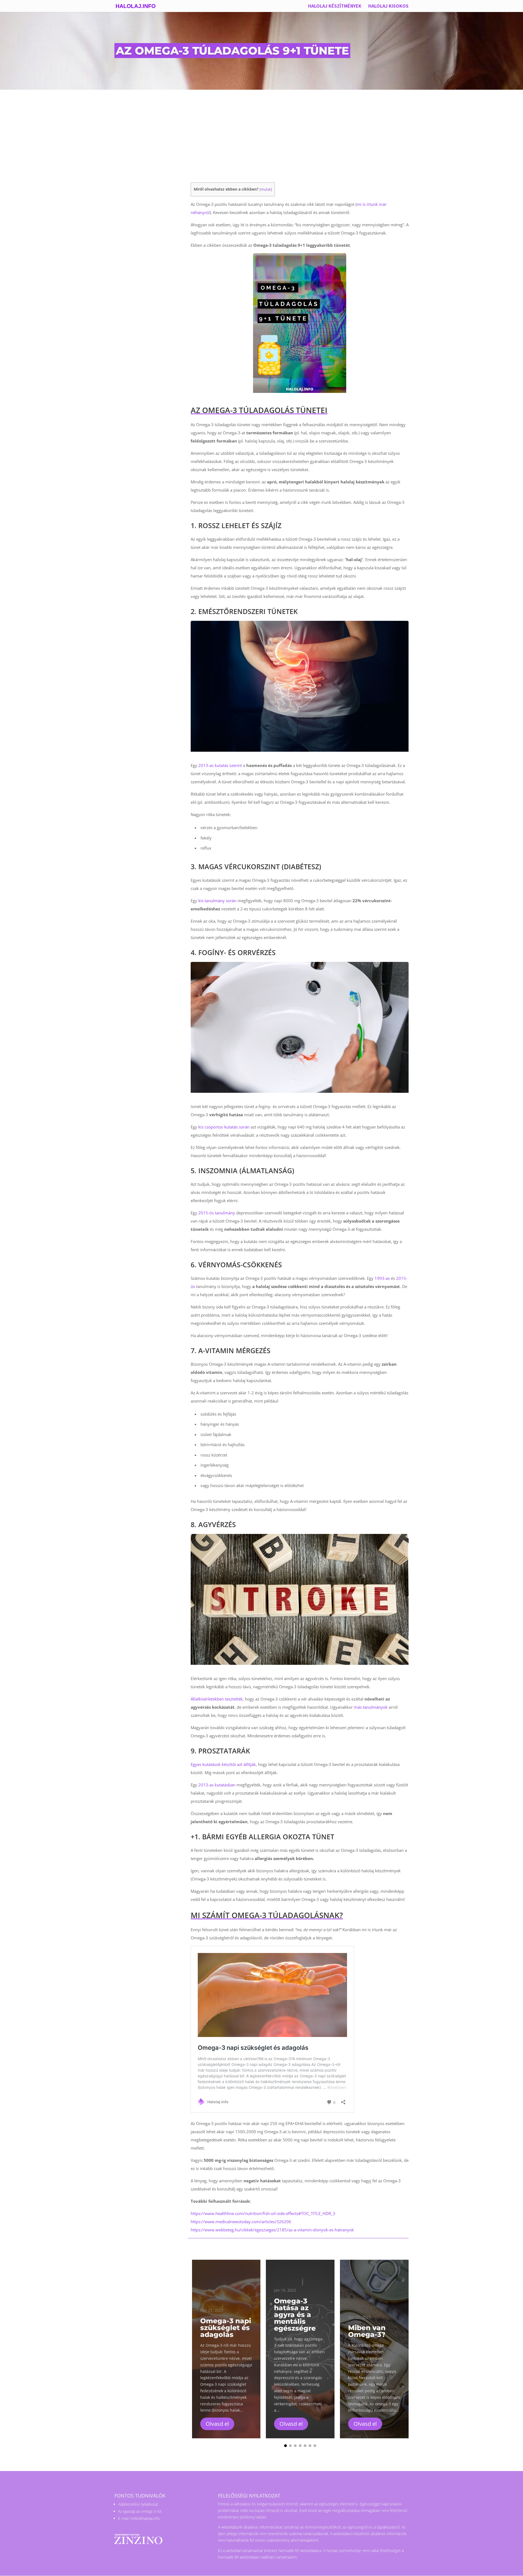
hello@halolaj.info (145, 2518)
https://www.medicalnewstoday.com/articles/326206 (241, 2222)
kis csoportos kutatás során (224, 1127)
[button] (417, 2349)
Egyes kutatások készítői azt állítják (223, 1764)
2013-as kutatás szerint (220, 765)
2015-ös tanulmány (217, 1213)
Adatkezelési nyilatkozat (138, 2504)
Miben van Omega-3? (367, 2331)
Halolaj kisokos (388, 7)
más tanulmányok (371, 1707)
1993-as (382, 1278)
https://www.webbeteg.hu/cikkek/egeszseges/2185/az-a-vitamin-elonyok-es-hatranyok (272, 2230)
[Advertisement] (261, 131)
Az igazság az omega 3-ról (140, 2511)
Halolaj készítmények (335, 7)
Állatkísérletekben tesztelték (217, 1699)
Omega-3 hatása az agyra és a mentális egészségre (295, 2315)
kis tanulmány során (217, 901)
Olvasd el (217, 2424)
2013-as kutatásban (217, 1785)
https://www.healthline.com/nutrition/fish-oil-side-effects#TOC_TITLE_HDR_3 (263, 2213)
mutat (266, 189)
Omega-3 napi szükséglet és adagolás (226, 2328)
